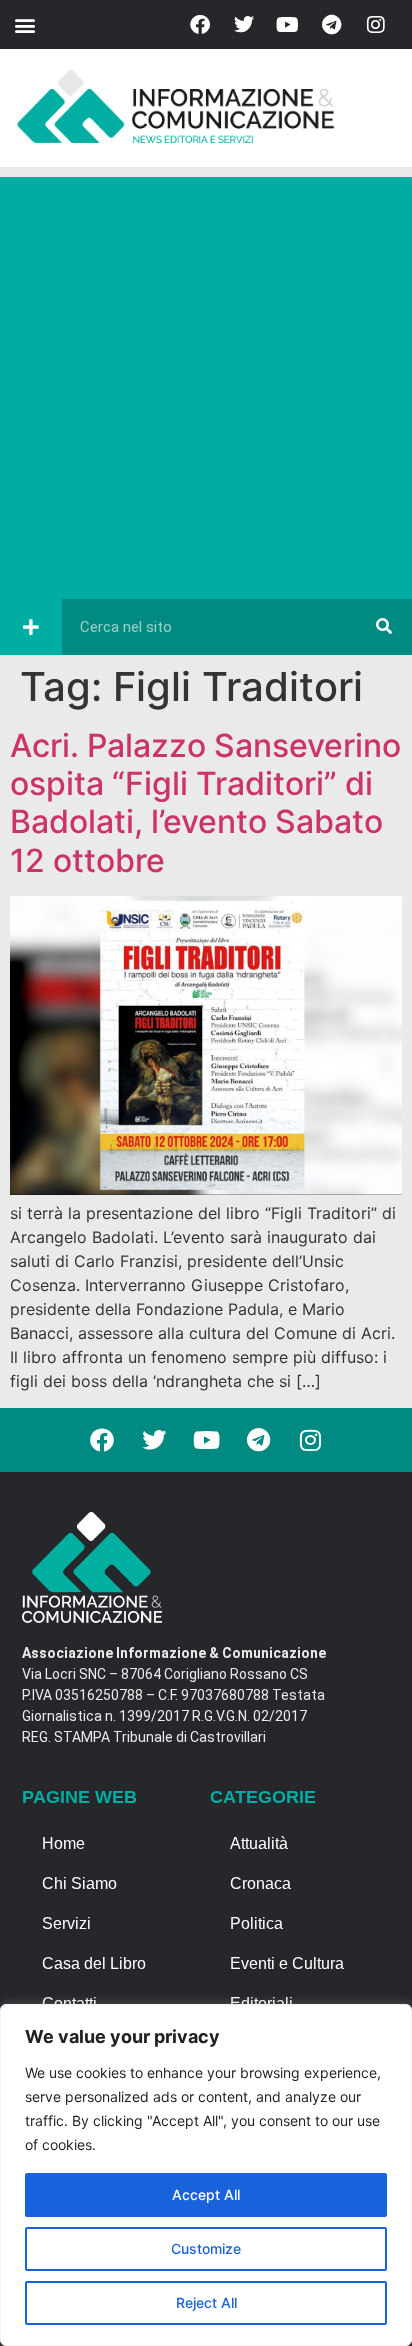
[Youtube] (288, 25)
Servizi (66, 1923)
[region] (206, 2175)
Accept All (206, 2194)
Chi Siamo (79, 1883)
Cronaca (260, 1883)
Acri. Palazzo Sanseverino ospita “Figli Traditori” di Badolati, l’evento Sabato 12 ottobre (205, 803)
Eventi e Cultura (287, 1963)
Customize (206, 2248)
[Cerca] (384, 627)
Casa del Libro (94, 1963)
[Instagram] (376, 25)
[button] (24, 24)
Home (63, 1843)
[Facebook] (200, 25)
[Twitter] (244, 25)
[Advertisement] (206, 383)
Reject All (206, 2302)
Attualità (259, 1843)
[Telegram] (332, 25)
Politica (256, 1923)
